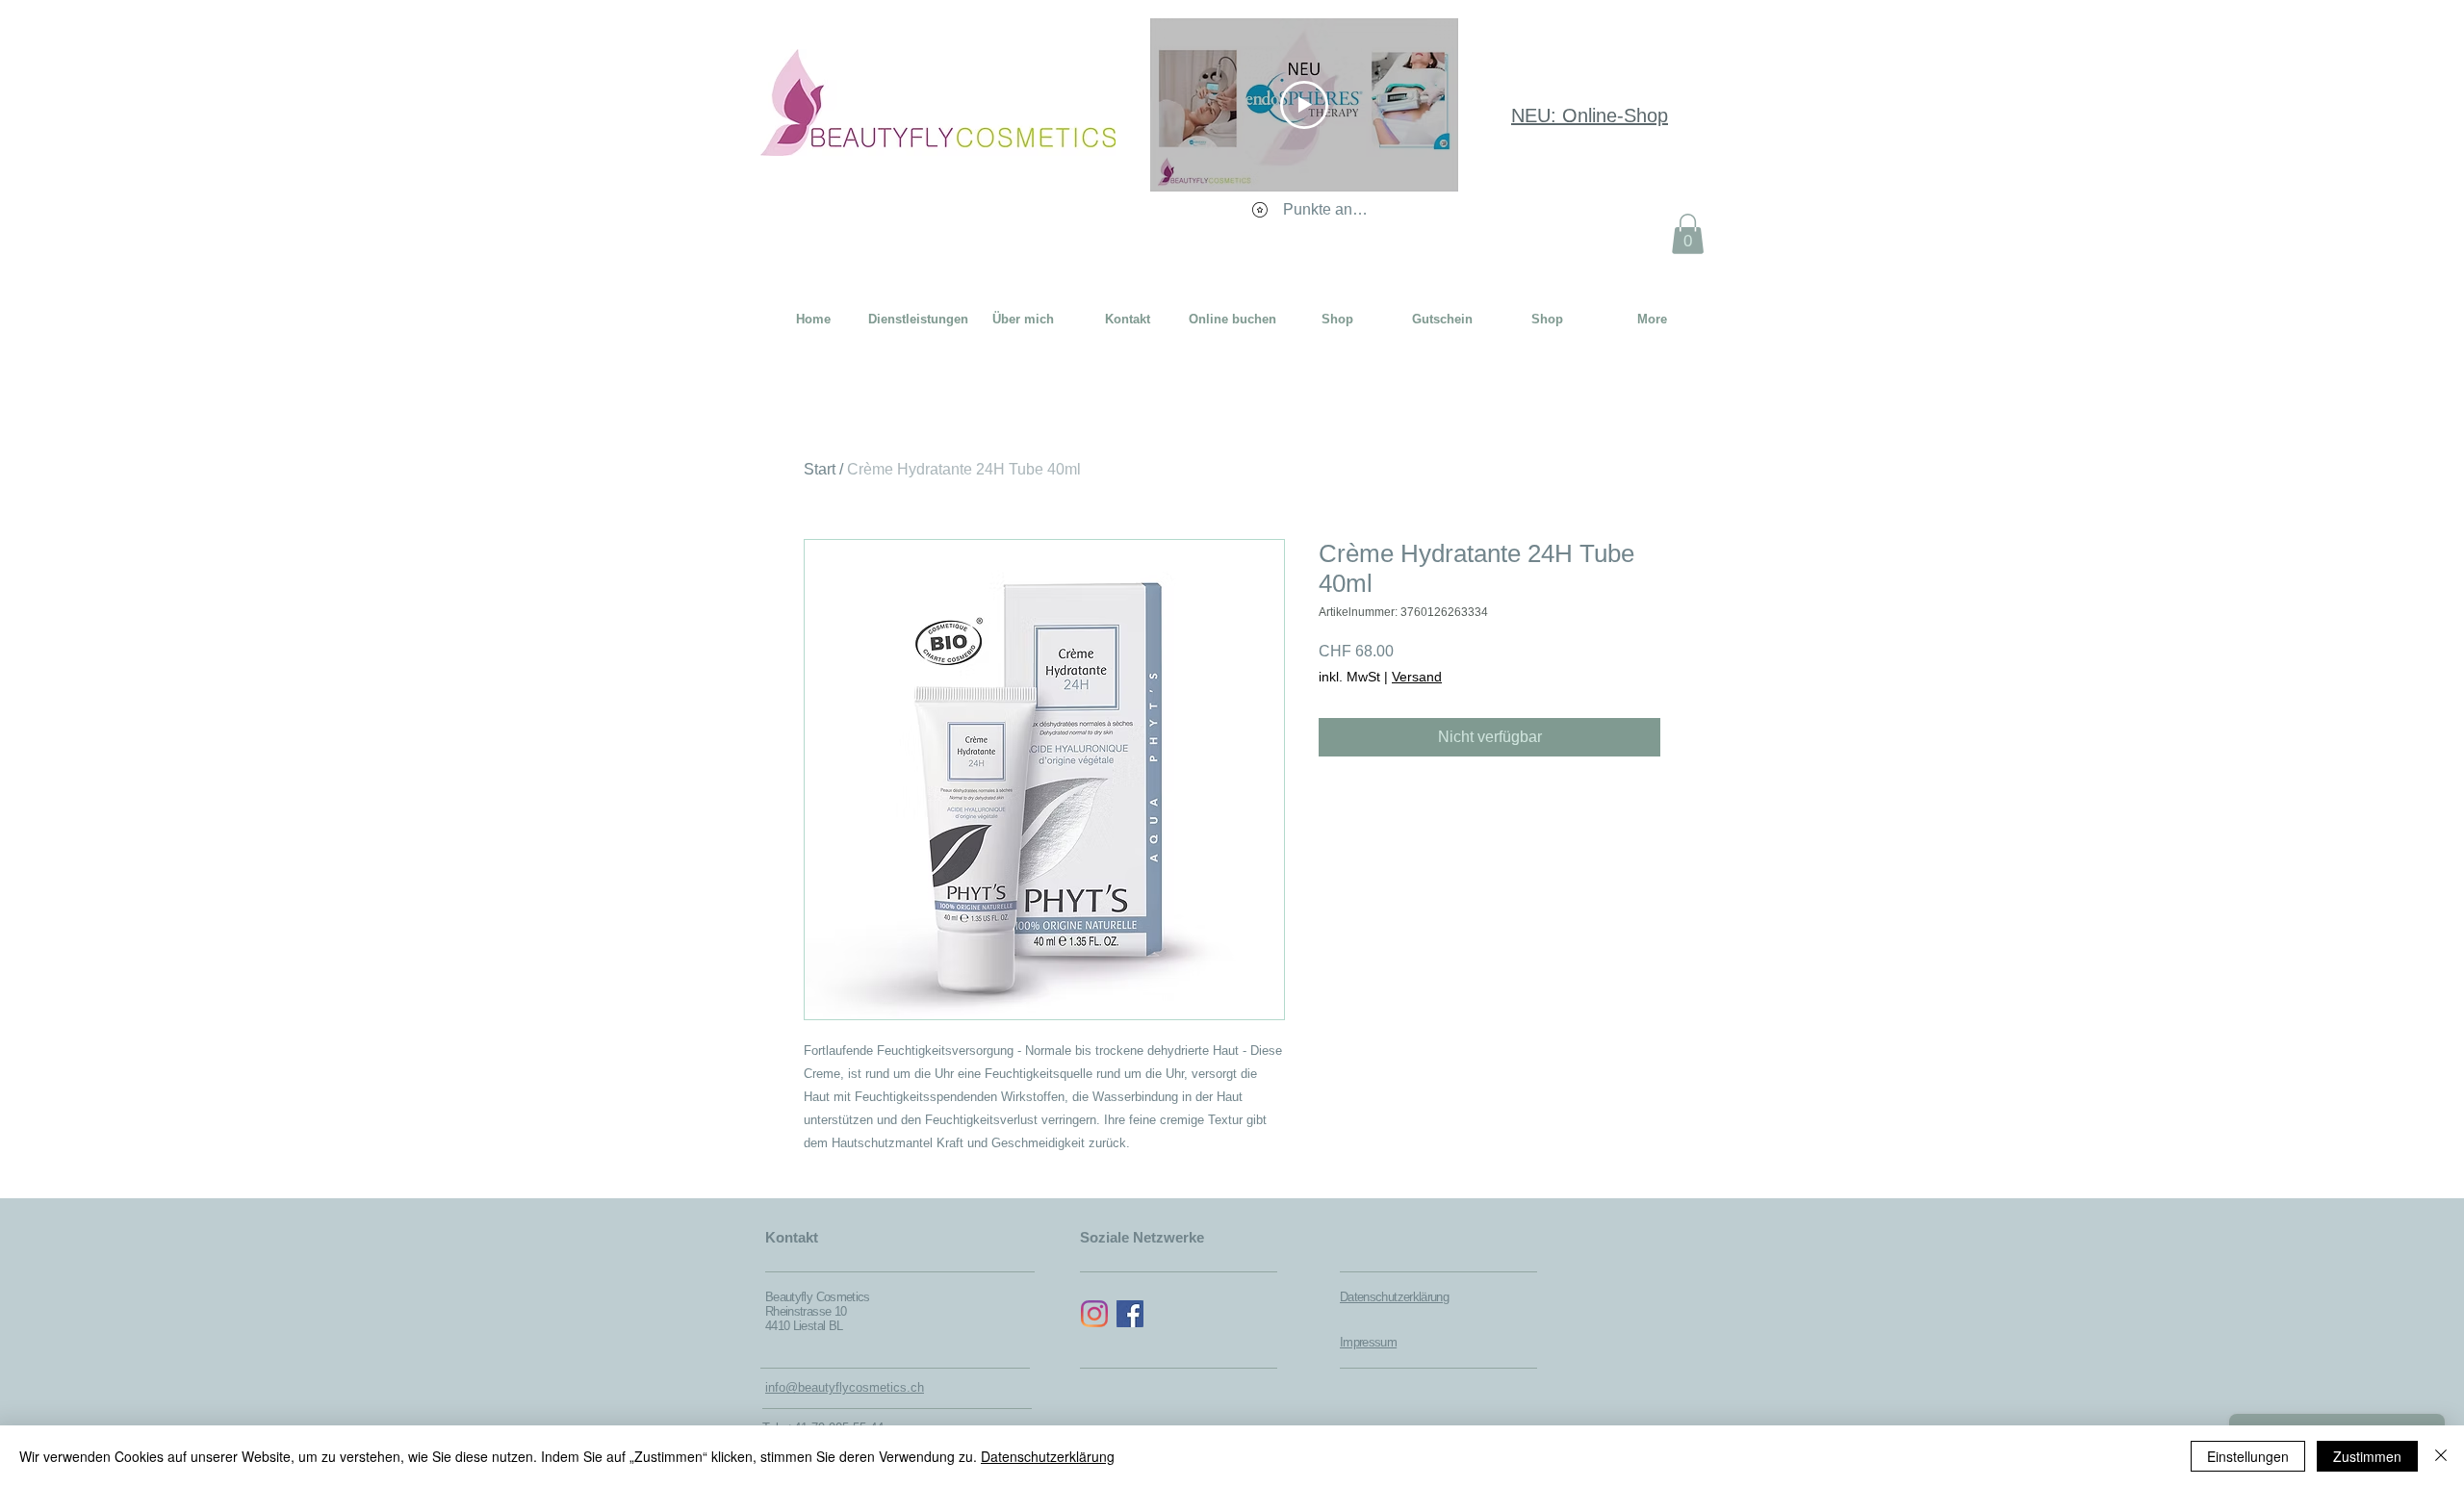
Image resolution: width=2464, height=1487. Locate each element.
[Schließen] (2441, 1456)
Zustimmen (2367, 1456)
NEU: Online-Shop (1590, 115)
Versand (1417, 677)
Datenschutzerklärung (1048, 1456)
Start (820, 469)
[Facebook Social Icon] (1130, 1314)
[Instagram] (1094, 1314)
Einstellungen (2248, 1456)
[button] (1688, 234)
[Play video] (1304, 105)
